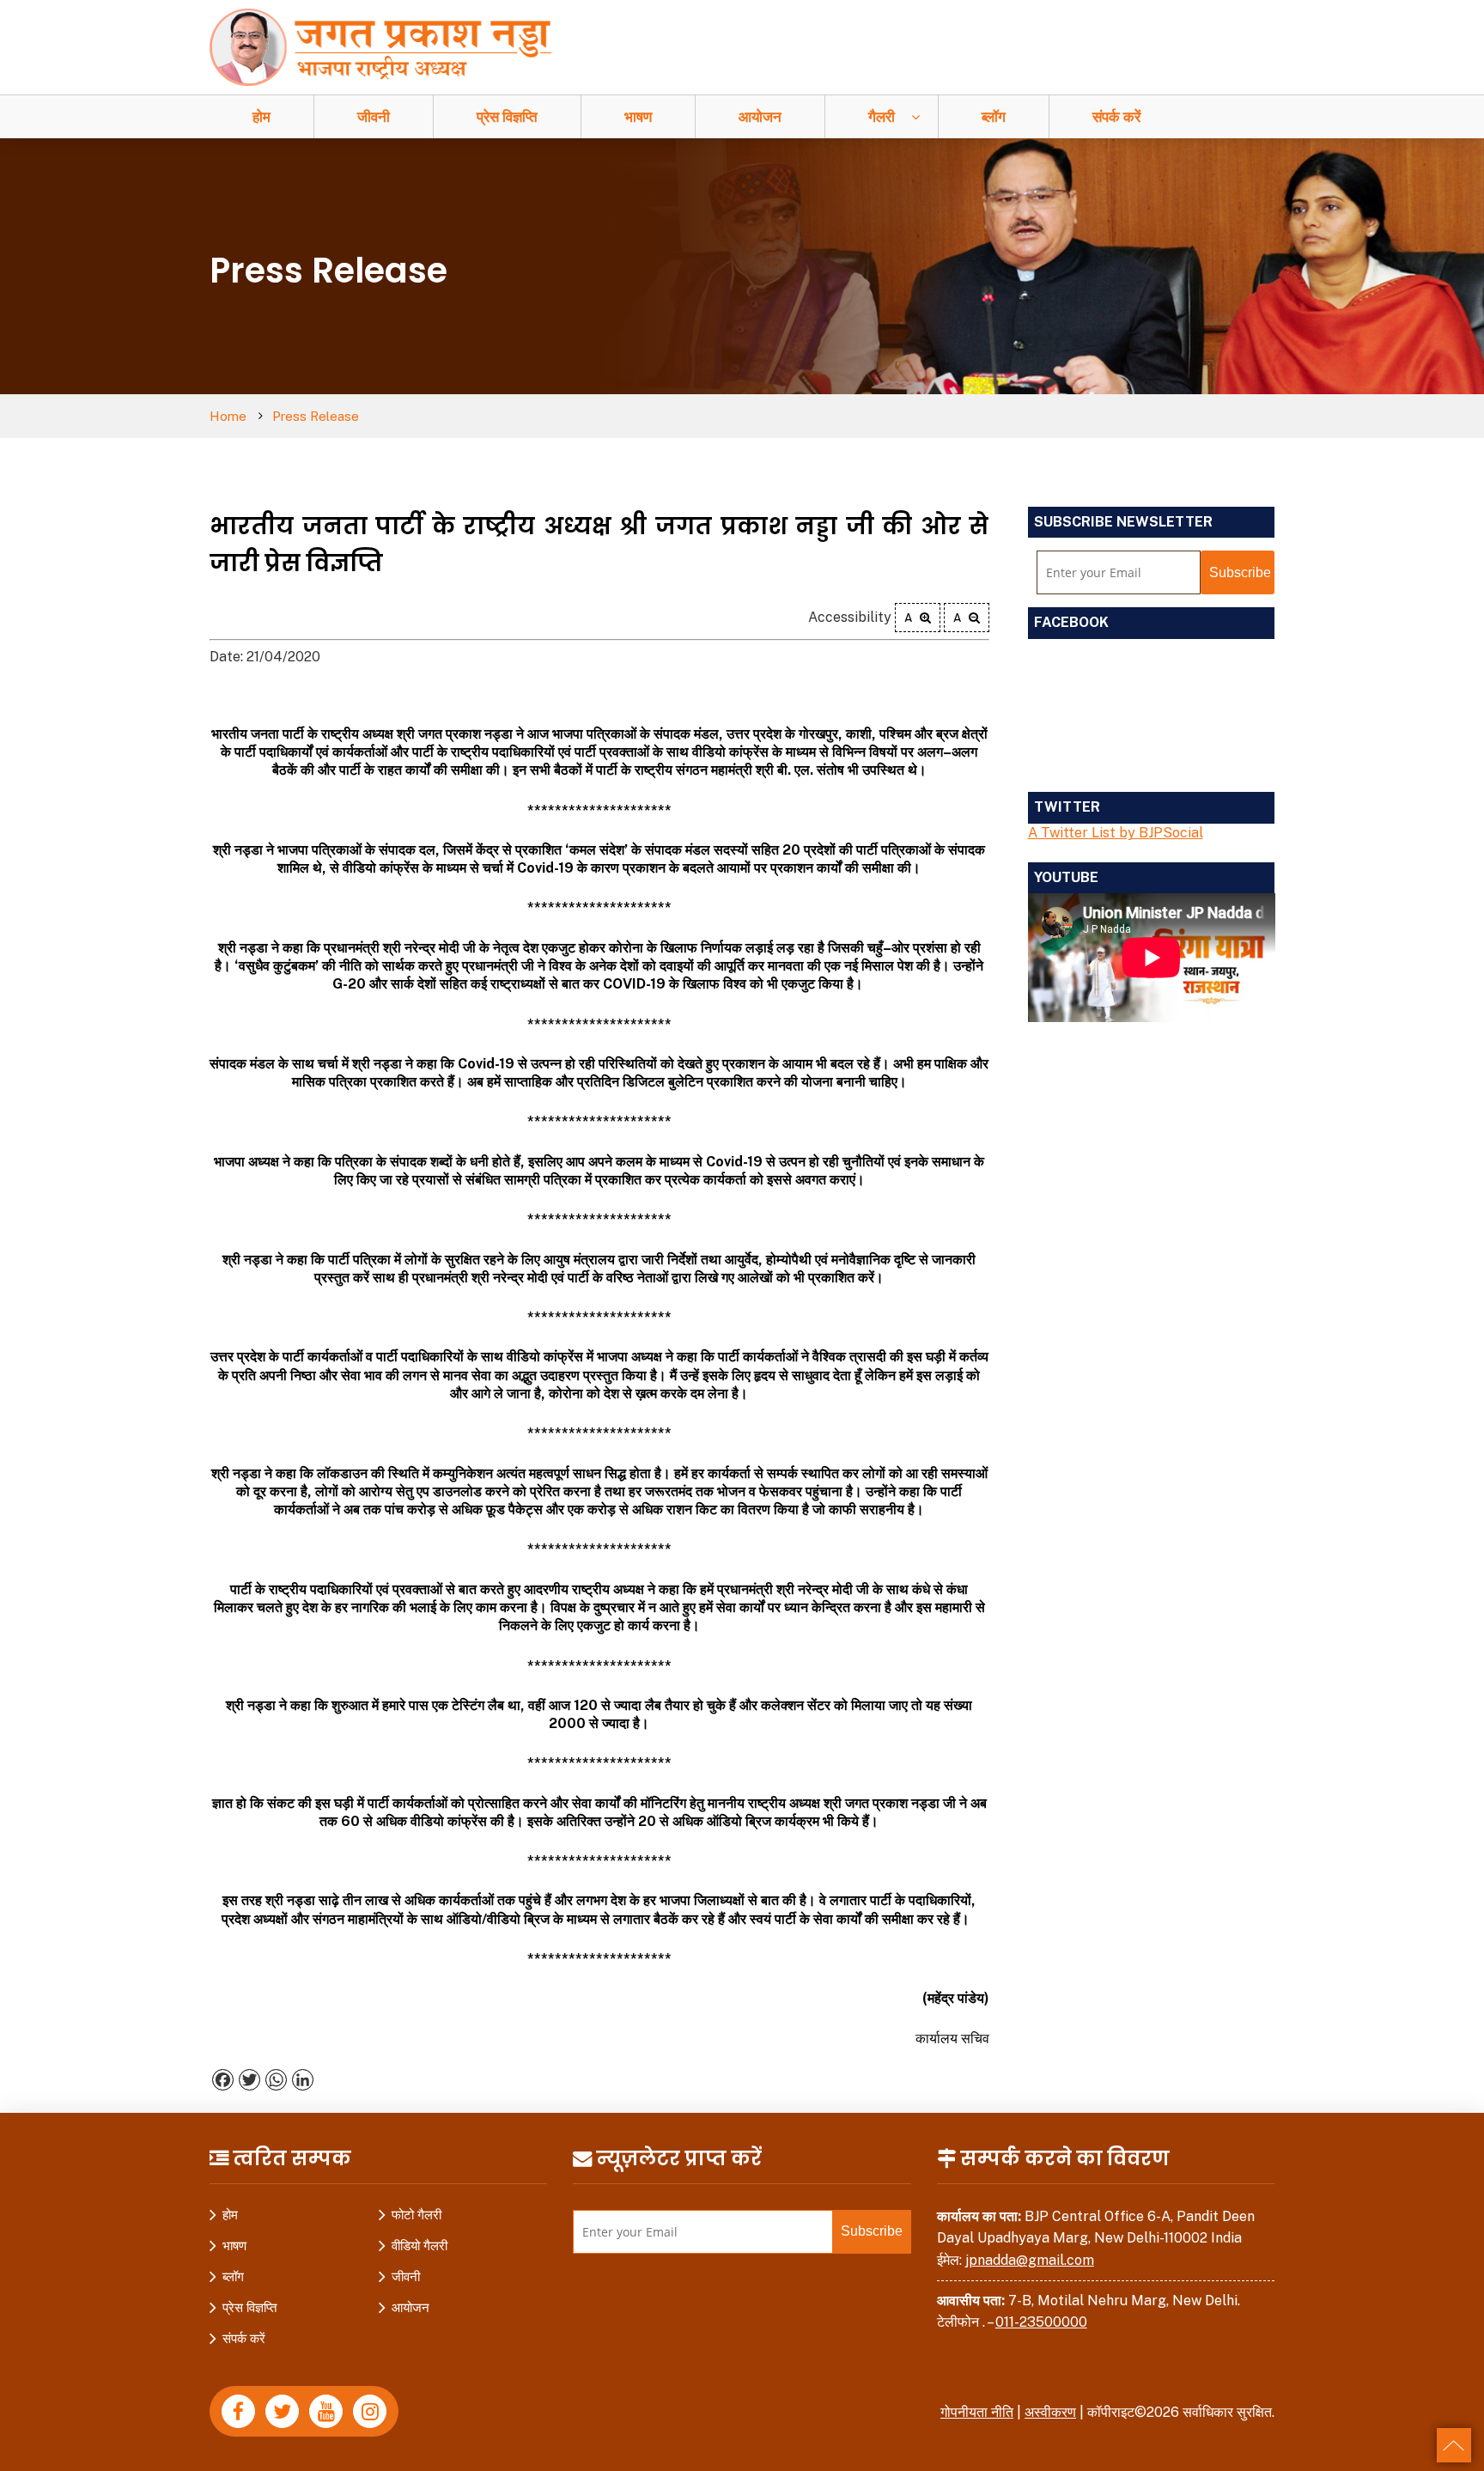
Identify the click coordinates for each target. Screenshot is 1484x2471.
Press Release (316, 416)
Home (228, 416)
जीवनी (374, 117)
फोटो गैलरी (417, 2215)
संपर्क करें (1116, 117)
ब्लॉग (994, 117)
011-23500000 (1041, 2322)
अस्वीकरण (1050, 2412)
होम (262, 117)
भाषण (638, 117)
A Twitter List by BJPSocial (1116, 833)
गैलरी (882, 117)
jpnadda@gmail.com (1030, 2260)
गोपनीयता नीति (977, 2412)
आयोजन (760, 117)
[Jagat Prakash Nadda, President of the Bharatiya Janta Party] (389, 46)
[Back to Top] (1454, 2445)
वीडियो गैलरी (420, 2246)
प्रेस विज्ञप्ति (507, 117)
